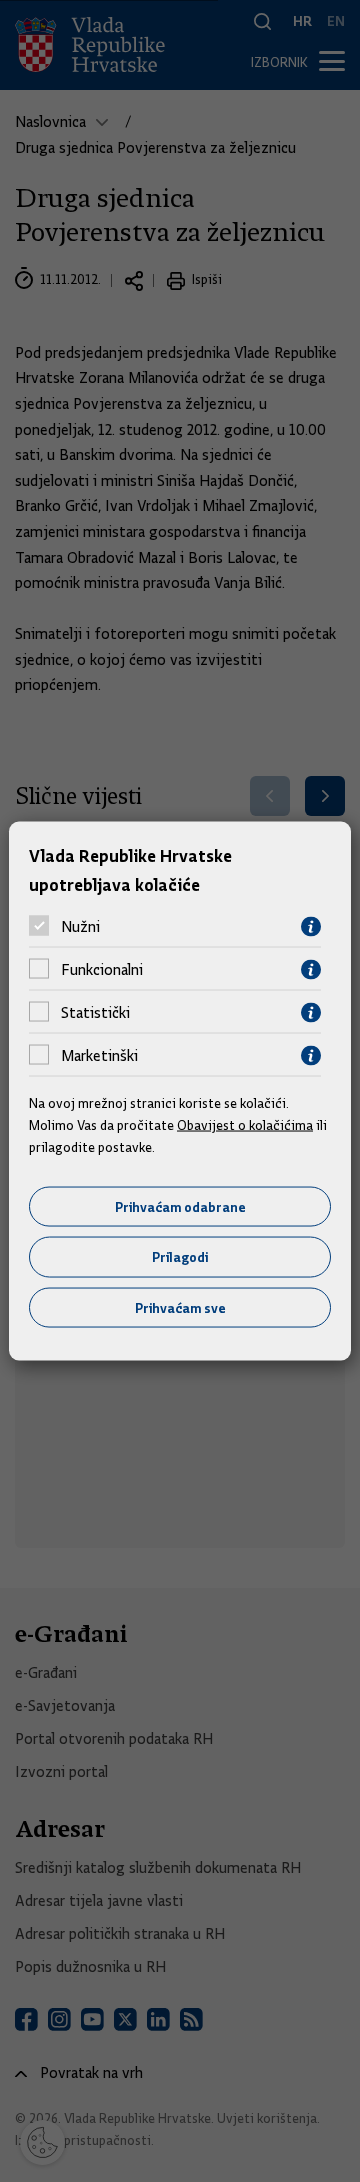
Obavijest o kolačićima (245, 1125)
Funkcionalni (102, 970)
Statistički (95, 1013)
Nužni (80, 927)
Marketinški (99, 1056)
